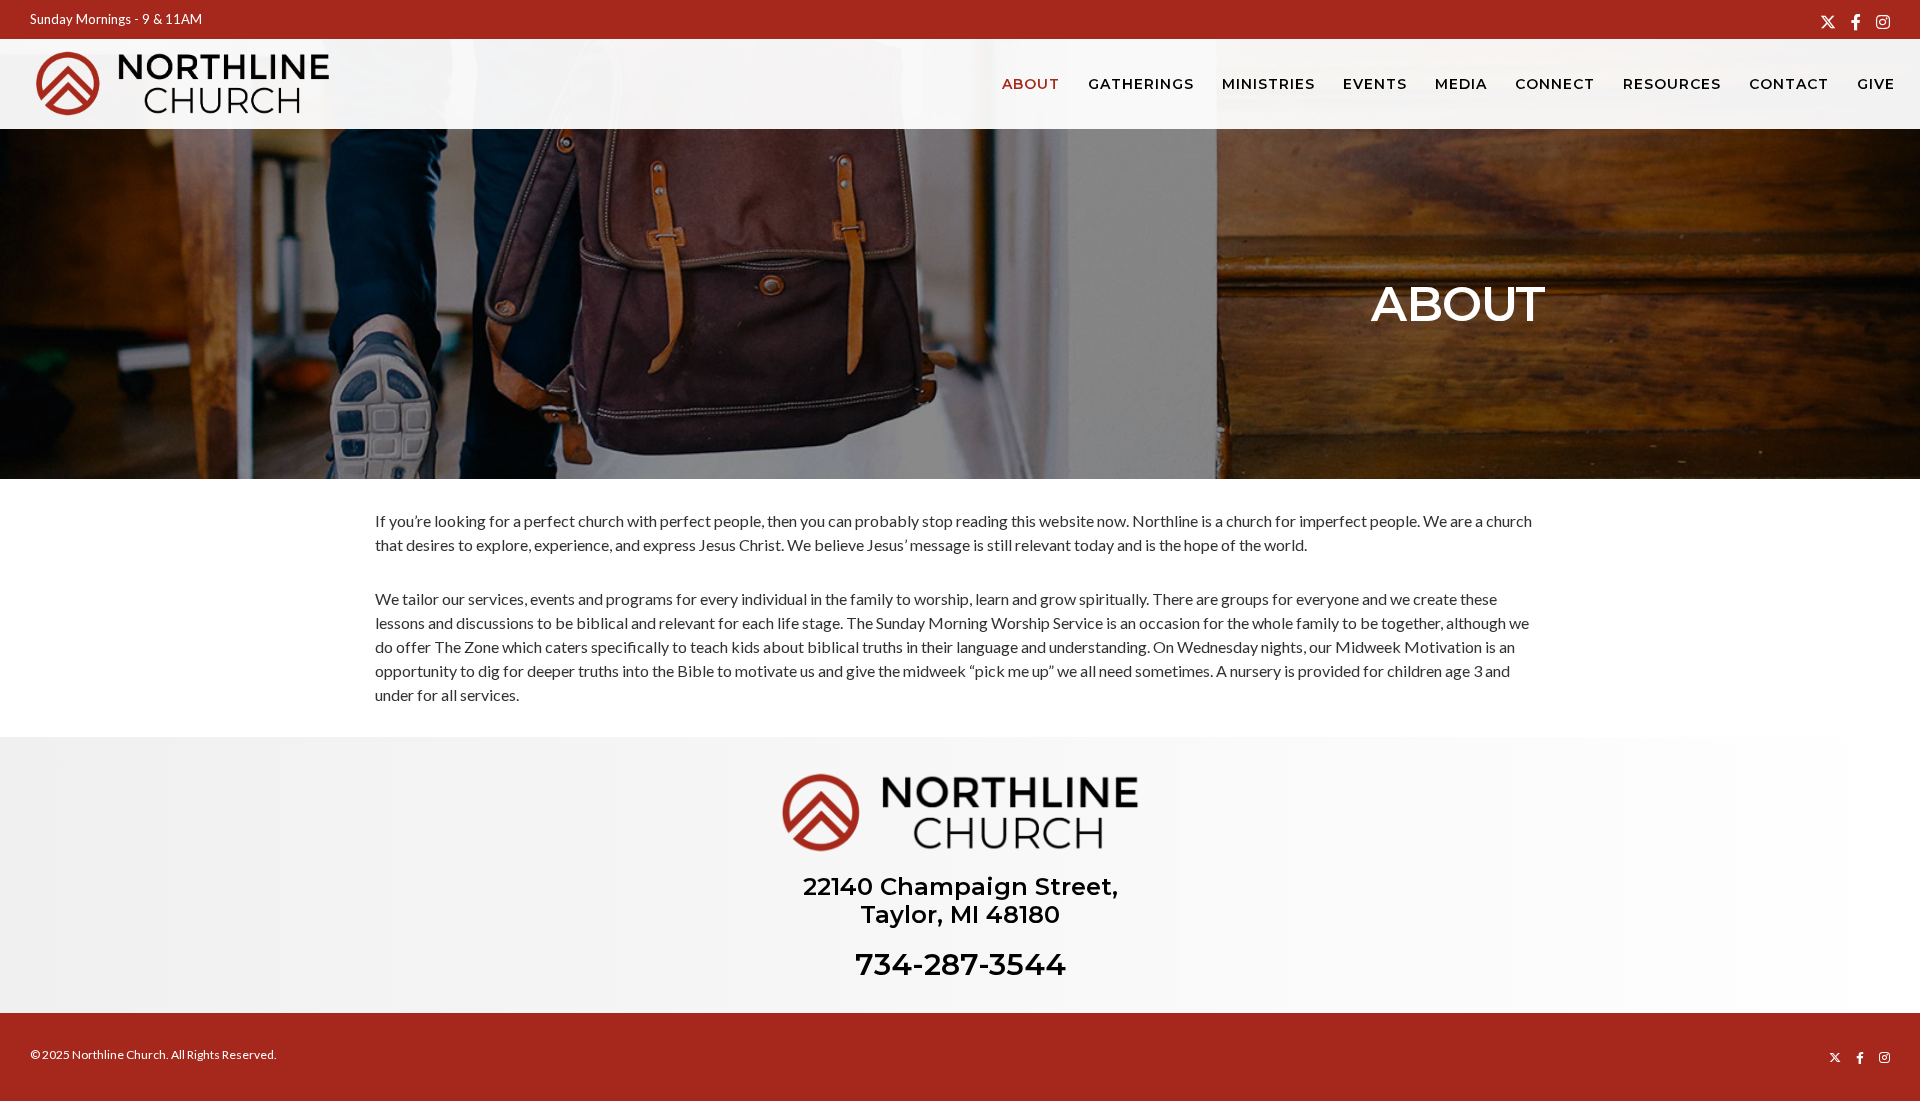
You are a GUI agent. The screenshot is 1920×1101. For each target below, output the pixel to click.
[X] (1828, 22)
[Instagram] (1883, 22)
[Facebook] (1856, 22)
